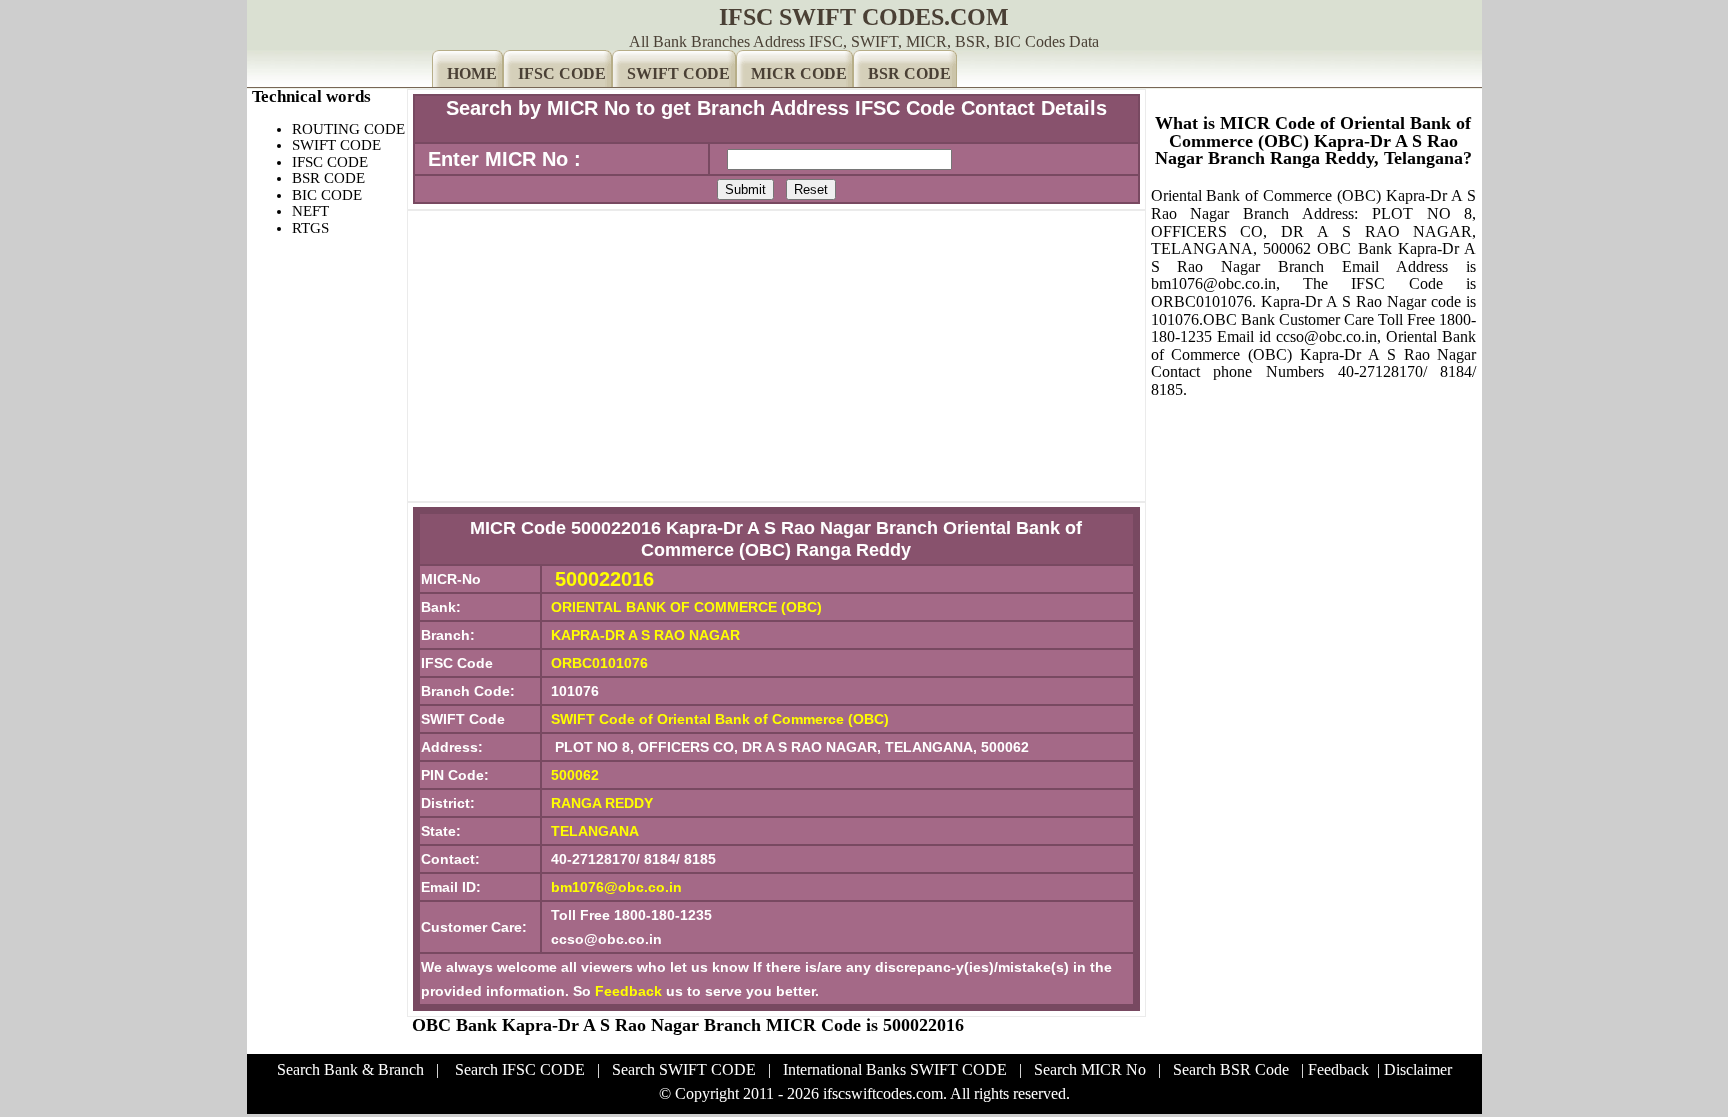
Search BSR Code (1231, 1069)
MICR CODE (799, 73)
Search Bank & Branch (350, 1069)
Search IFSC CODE (520, 1069)
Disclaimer (1418, 1069)
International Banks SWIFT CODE (895, 1069)
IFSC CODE (562, 73)
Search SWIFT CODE (684, 1069)
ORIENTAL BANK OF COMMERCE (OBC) (686, 607)
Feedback (628, 991)
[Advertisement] (776, 356)
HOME (472, 73)
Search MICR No (1090, 1069)
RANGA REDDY (602, 803)
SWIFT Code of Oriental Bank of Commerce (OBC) (720, 719)
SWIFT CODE (678, 73)
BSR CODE (909, 73)
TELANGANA (595, 831)
